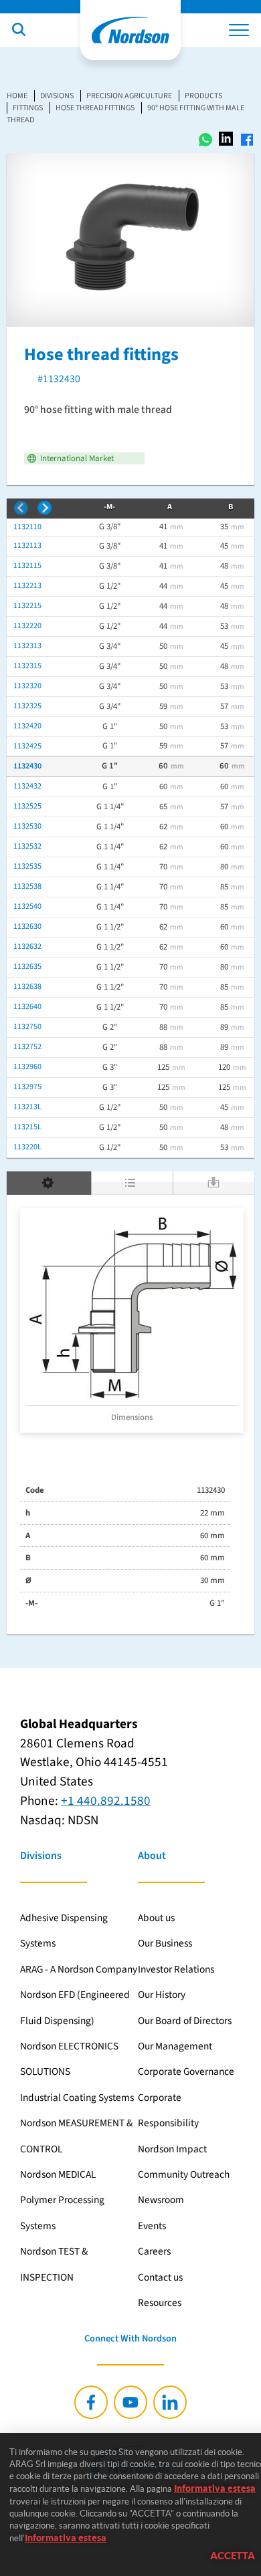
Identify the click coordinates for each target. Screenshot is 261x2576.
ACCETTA (233, 2556)
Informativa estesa (215, 2488)
